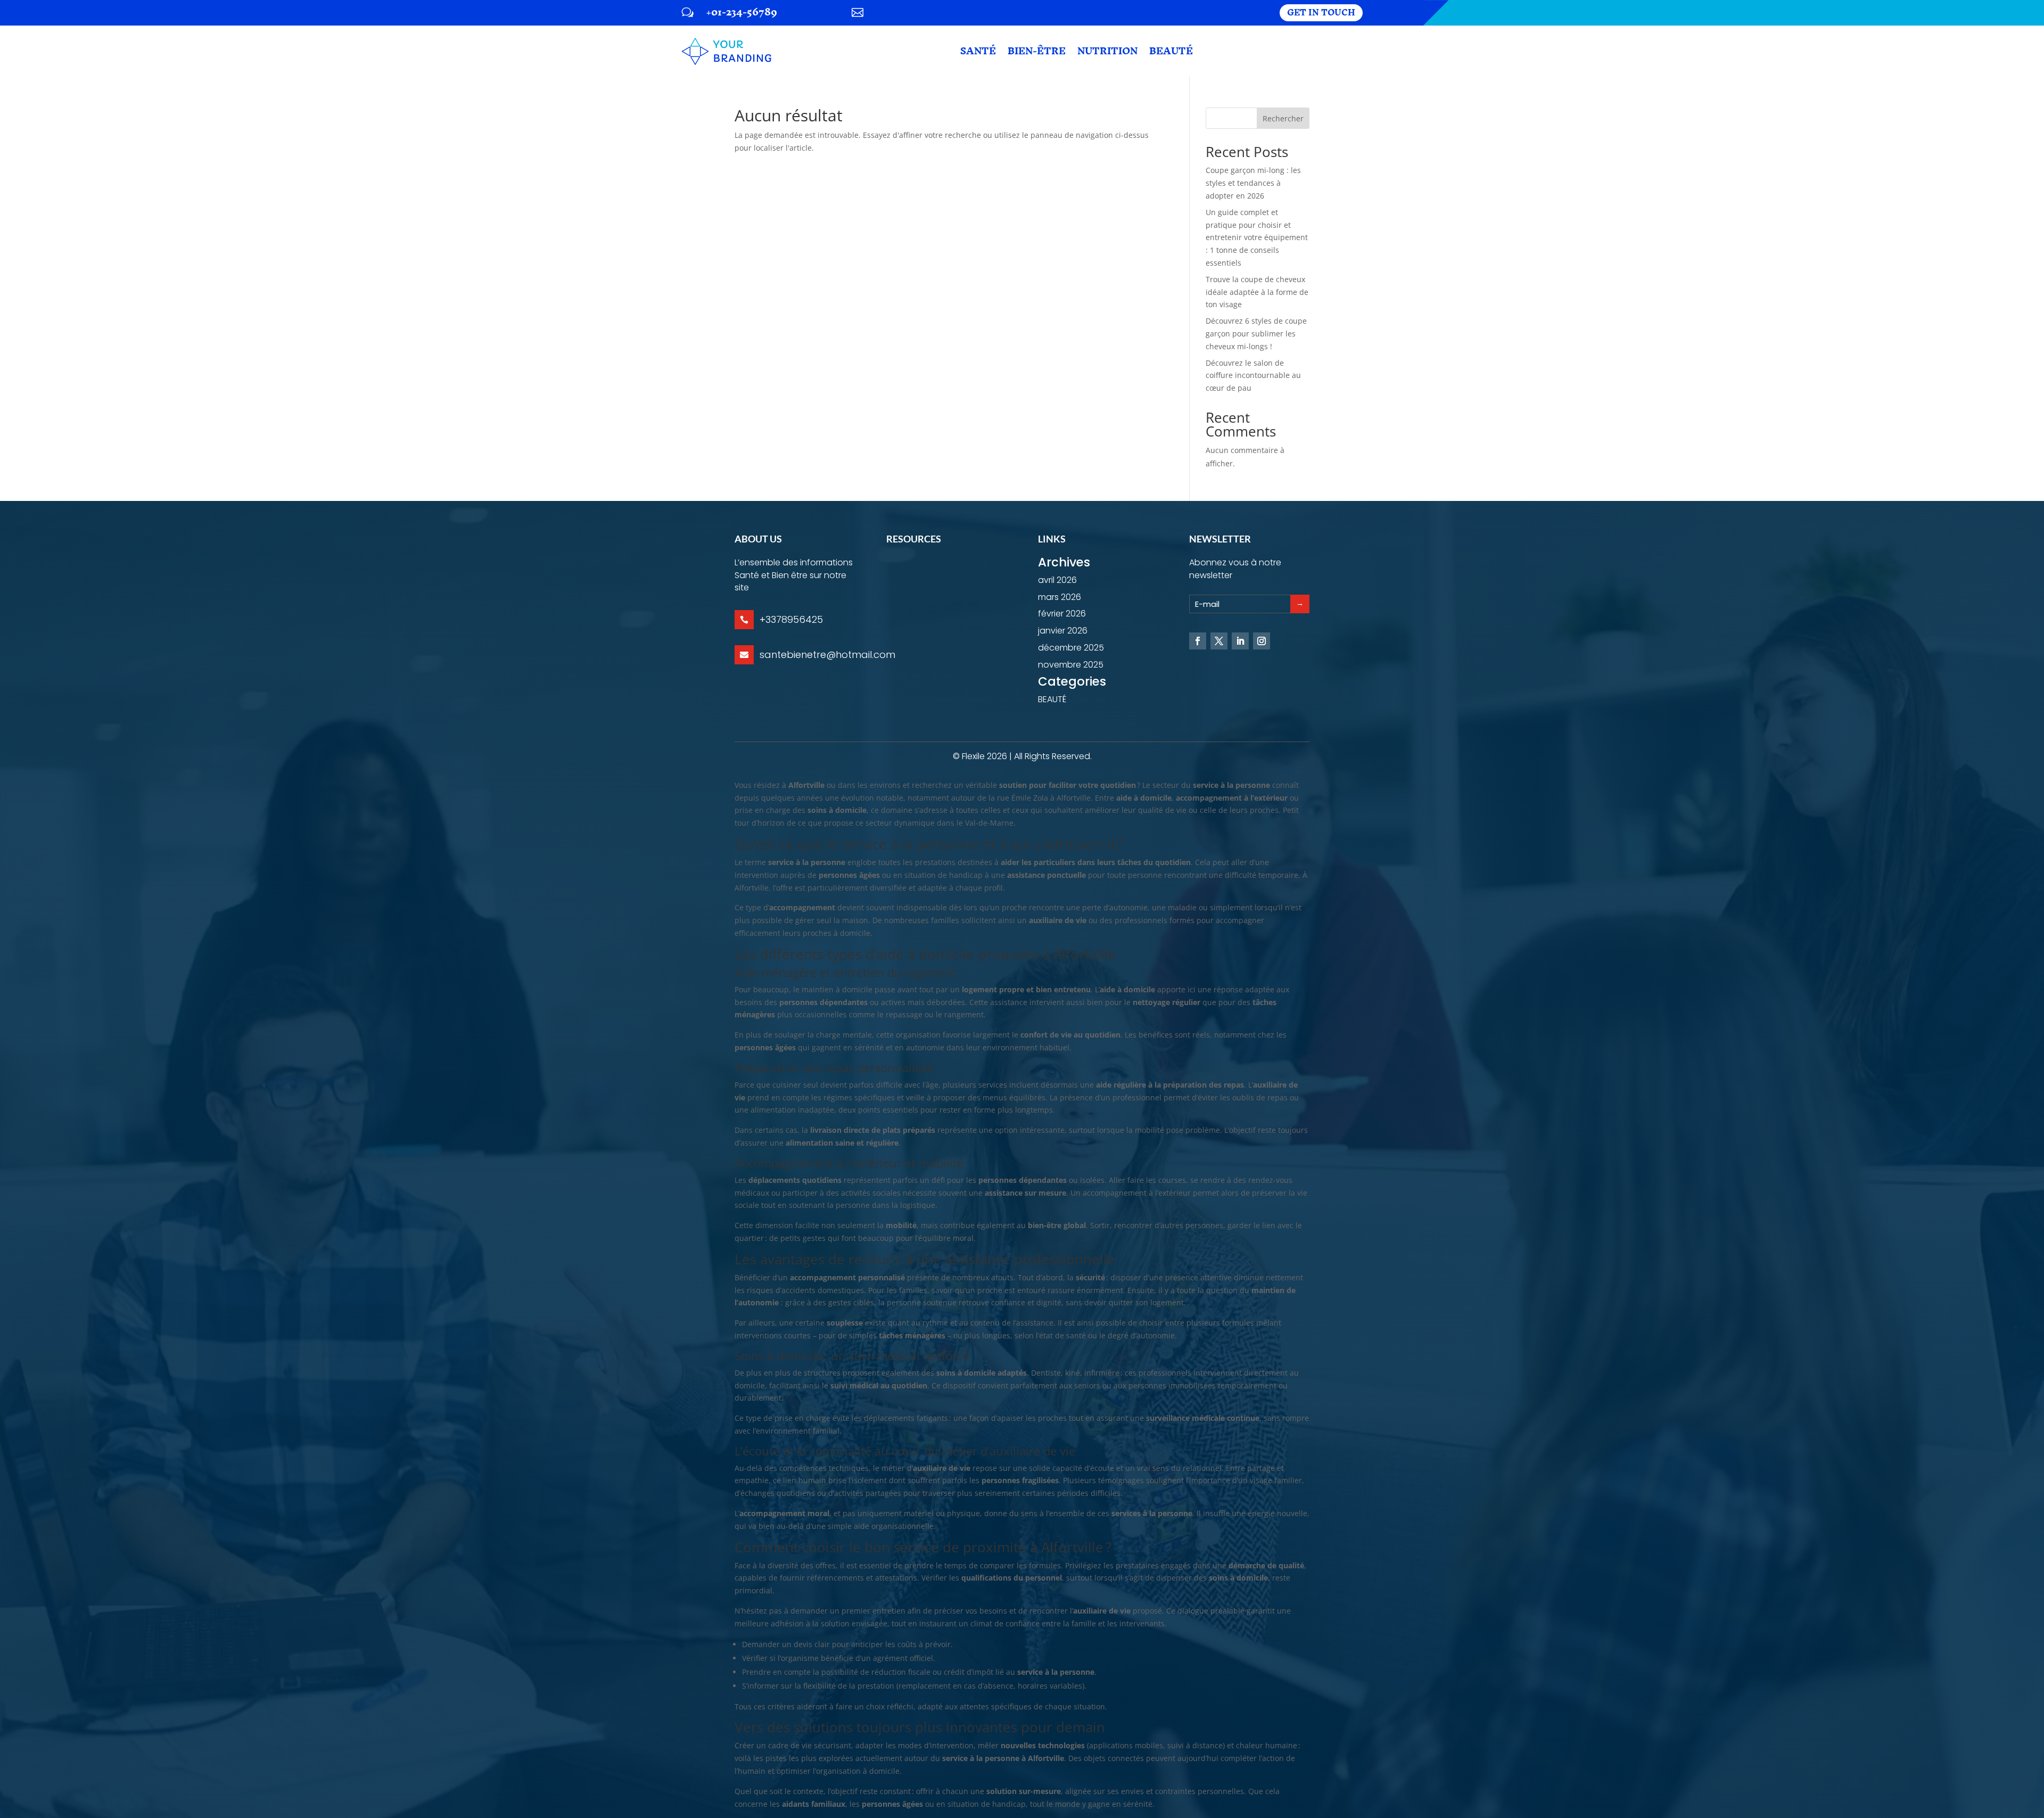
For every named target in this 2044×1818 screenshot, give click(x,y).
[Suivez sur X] (1219, 641)
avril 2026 (1057, 580)
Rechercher (1283, 118)
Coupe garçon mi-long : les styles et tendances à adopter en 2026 (1253, 183)
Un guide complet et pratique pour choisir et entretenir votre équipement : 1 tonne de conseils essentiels (1257, 237)
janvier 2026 (1063, 631)
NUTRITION (1107, 51)
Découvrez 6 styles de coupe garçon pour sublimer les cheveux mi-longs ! (1256, 334)
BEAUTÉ (1171, 51)
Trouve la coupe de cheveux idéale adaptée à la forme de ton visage (1257, 292)
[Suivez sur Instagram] (1262, 641)
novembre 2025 (1071, 665)
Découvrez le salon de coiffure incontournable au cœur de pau (1253, 376)
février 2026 (1062, 614)
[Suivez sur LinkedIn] (1240, 641)
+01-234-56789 (742, 12)
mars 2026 (1060, 597)
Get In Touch (1321, 13)
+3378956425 (791, 619)
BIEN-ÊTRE (1037, 51)
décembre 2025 (1071, 648)
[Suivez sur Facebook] (1198, 641)
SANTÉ (978, 51)
